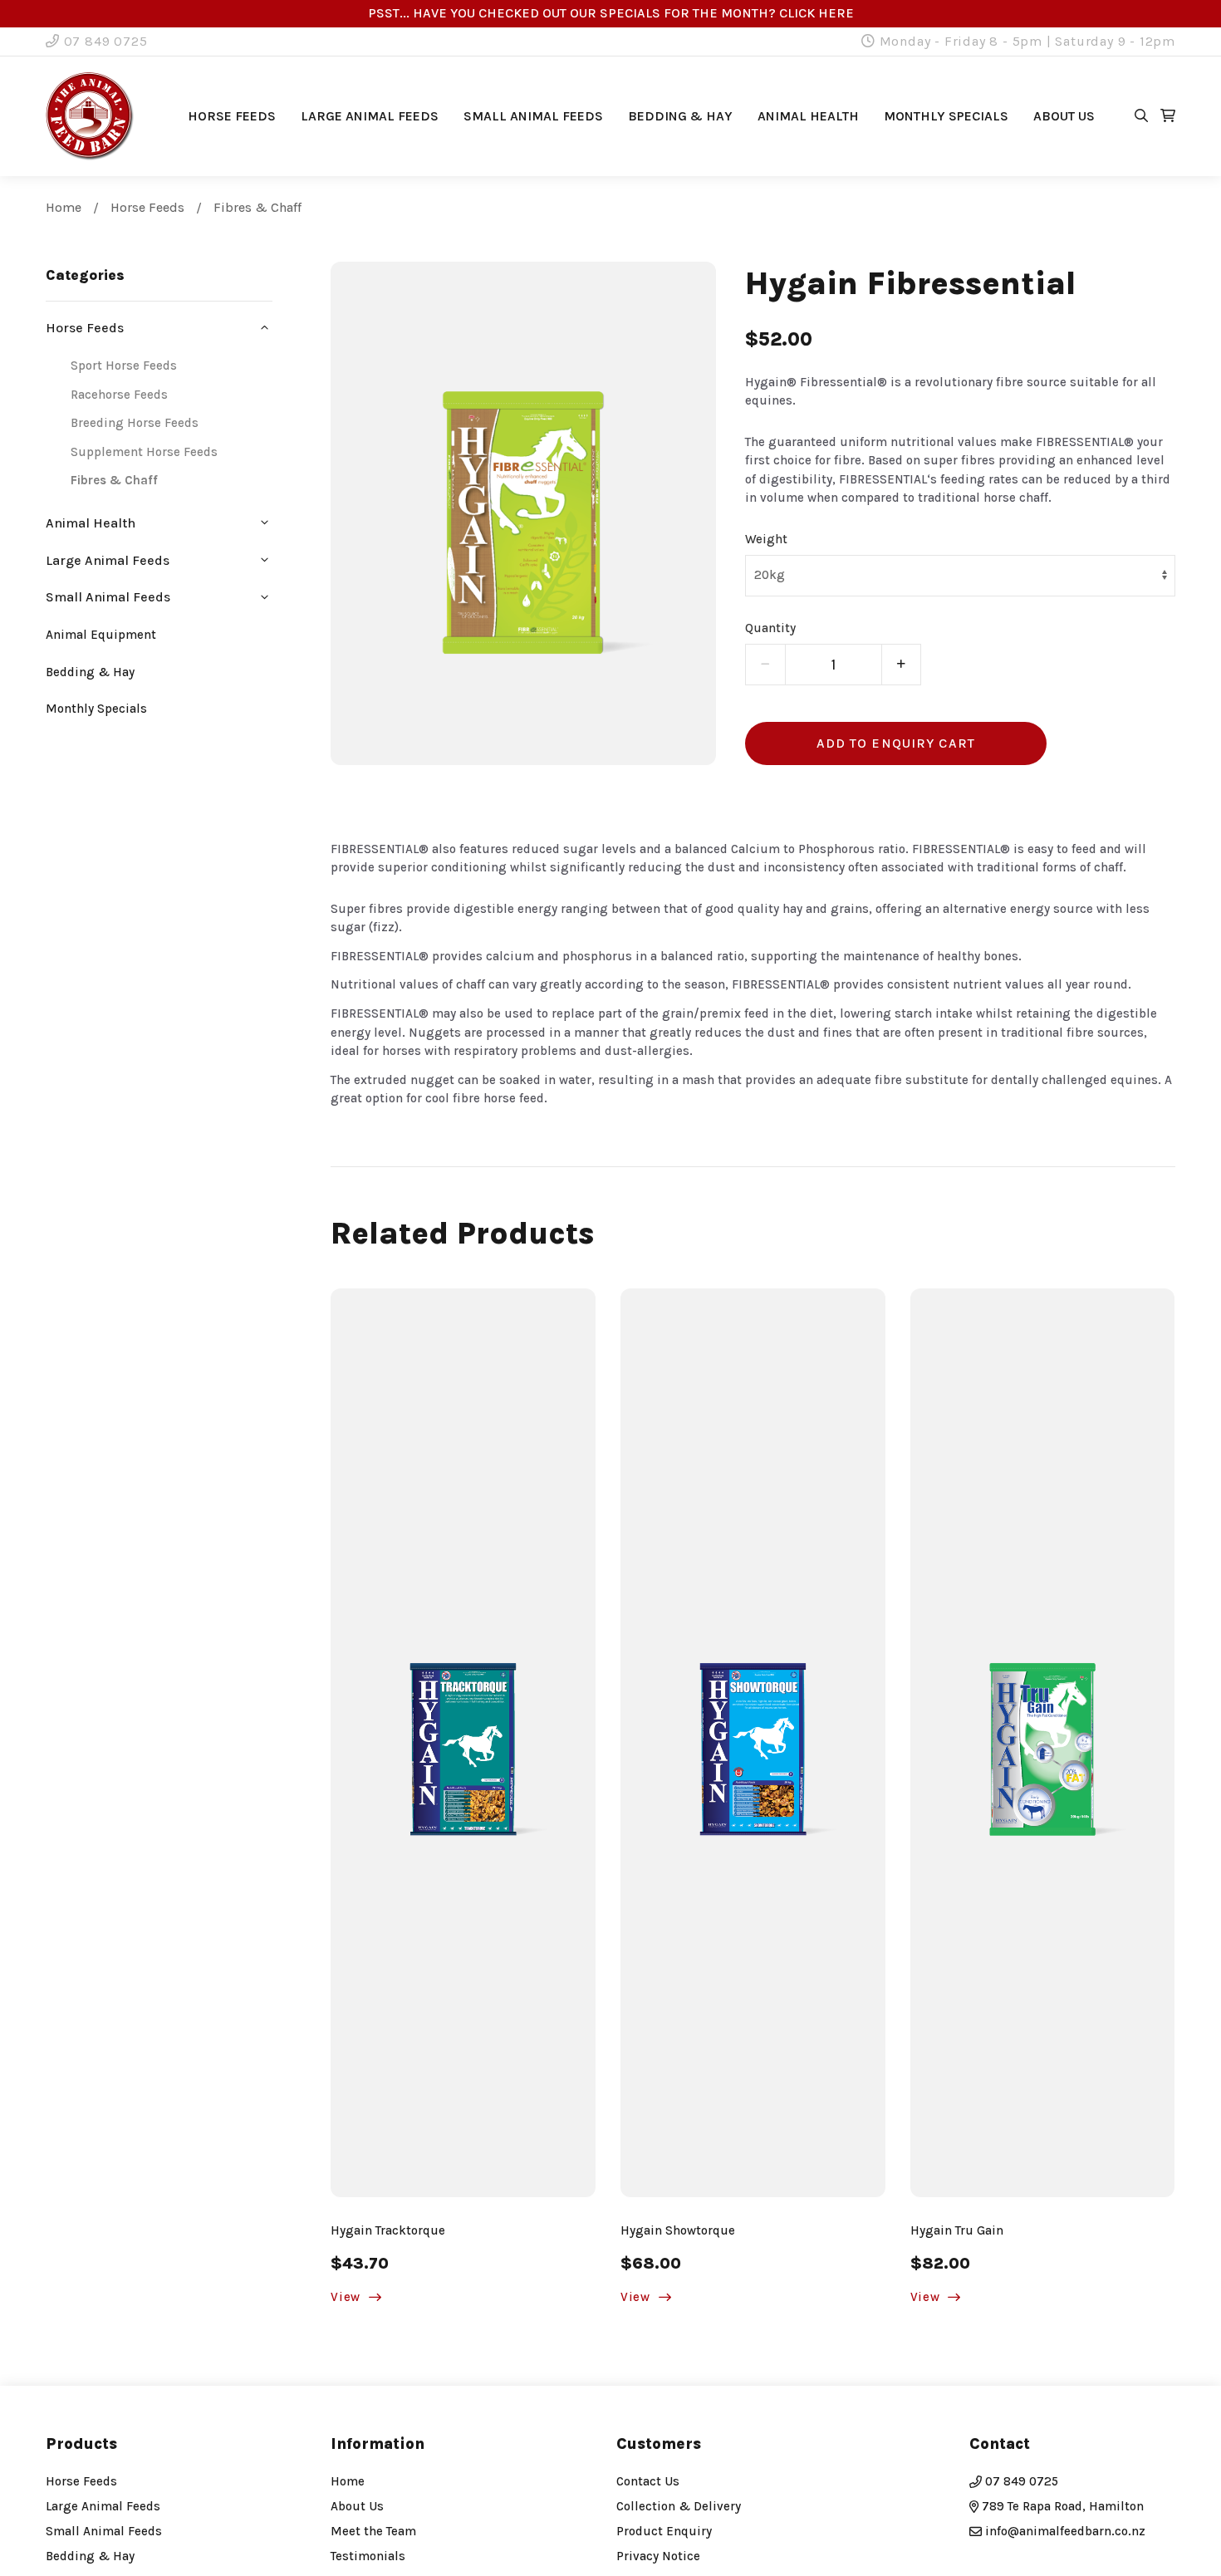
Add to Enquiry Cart (896, 743)
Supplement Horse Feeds (144, 452)
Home (64, 207)
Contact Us (648, 2481)
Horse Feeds (232, 116)
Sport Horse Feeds (124, 366)
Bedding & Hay (680, 116)
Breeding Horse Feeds (135, 423)
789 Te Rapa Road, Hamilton (1061, 2506)
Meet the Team (373, 2531)
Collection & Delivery (679, 2506)
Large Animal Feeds (370, 116)
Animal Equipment (101, 635)
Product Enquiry (664, 2531)
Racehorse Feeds (119, 395)
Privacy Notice (658, 2556)
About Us (357, 2506)
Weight (766, 539)
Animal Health (808, 116)
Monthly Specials (946, 116)
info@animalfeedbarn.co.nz (1065, 2531)
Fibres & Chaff (257, 207)
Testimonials (368, 2556)
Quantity (770, 628)
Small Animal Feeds (533, 116)
